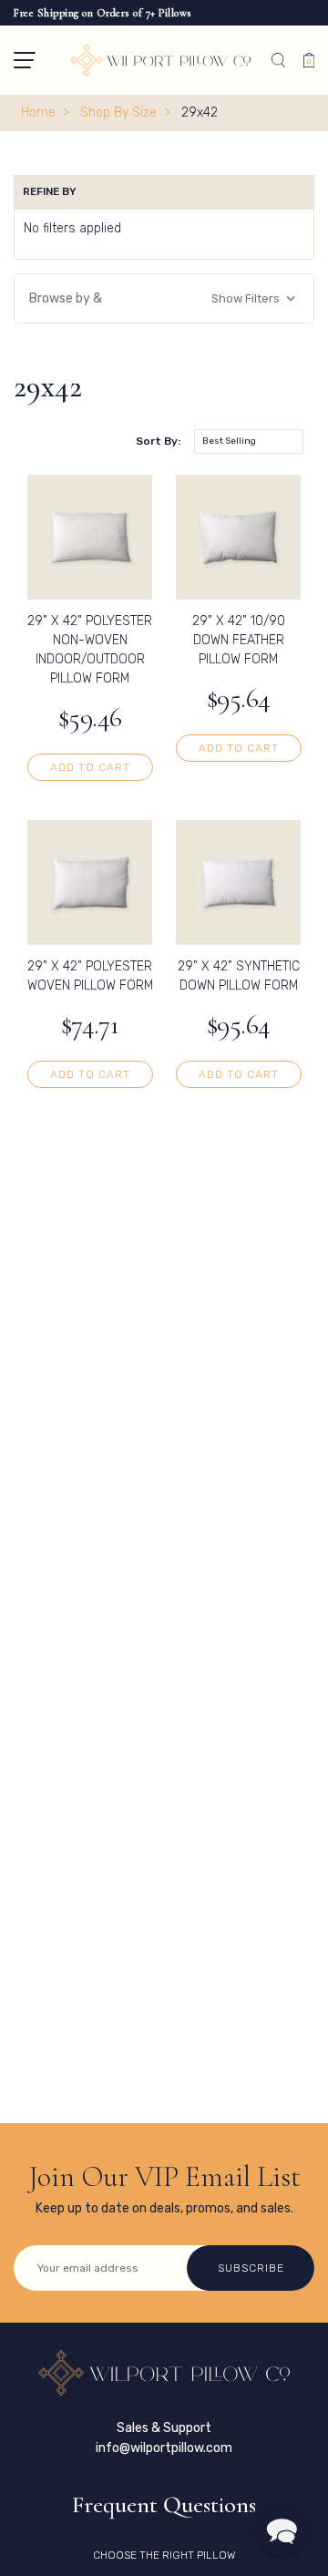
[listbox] (249, 441)
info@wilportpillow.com (164, 2448)
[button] (25, 60)
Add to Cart (90, 767)
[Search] (278, 60)
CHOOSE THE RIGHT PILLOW (164, 2555)
